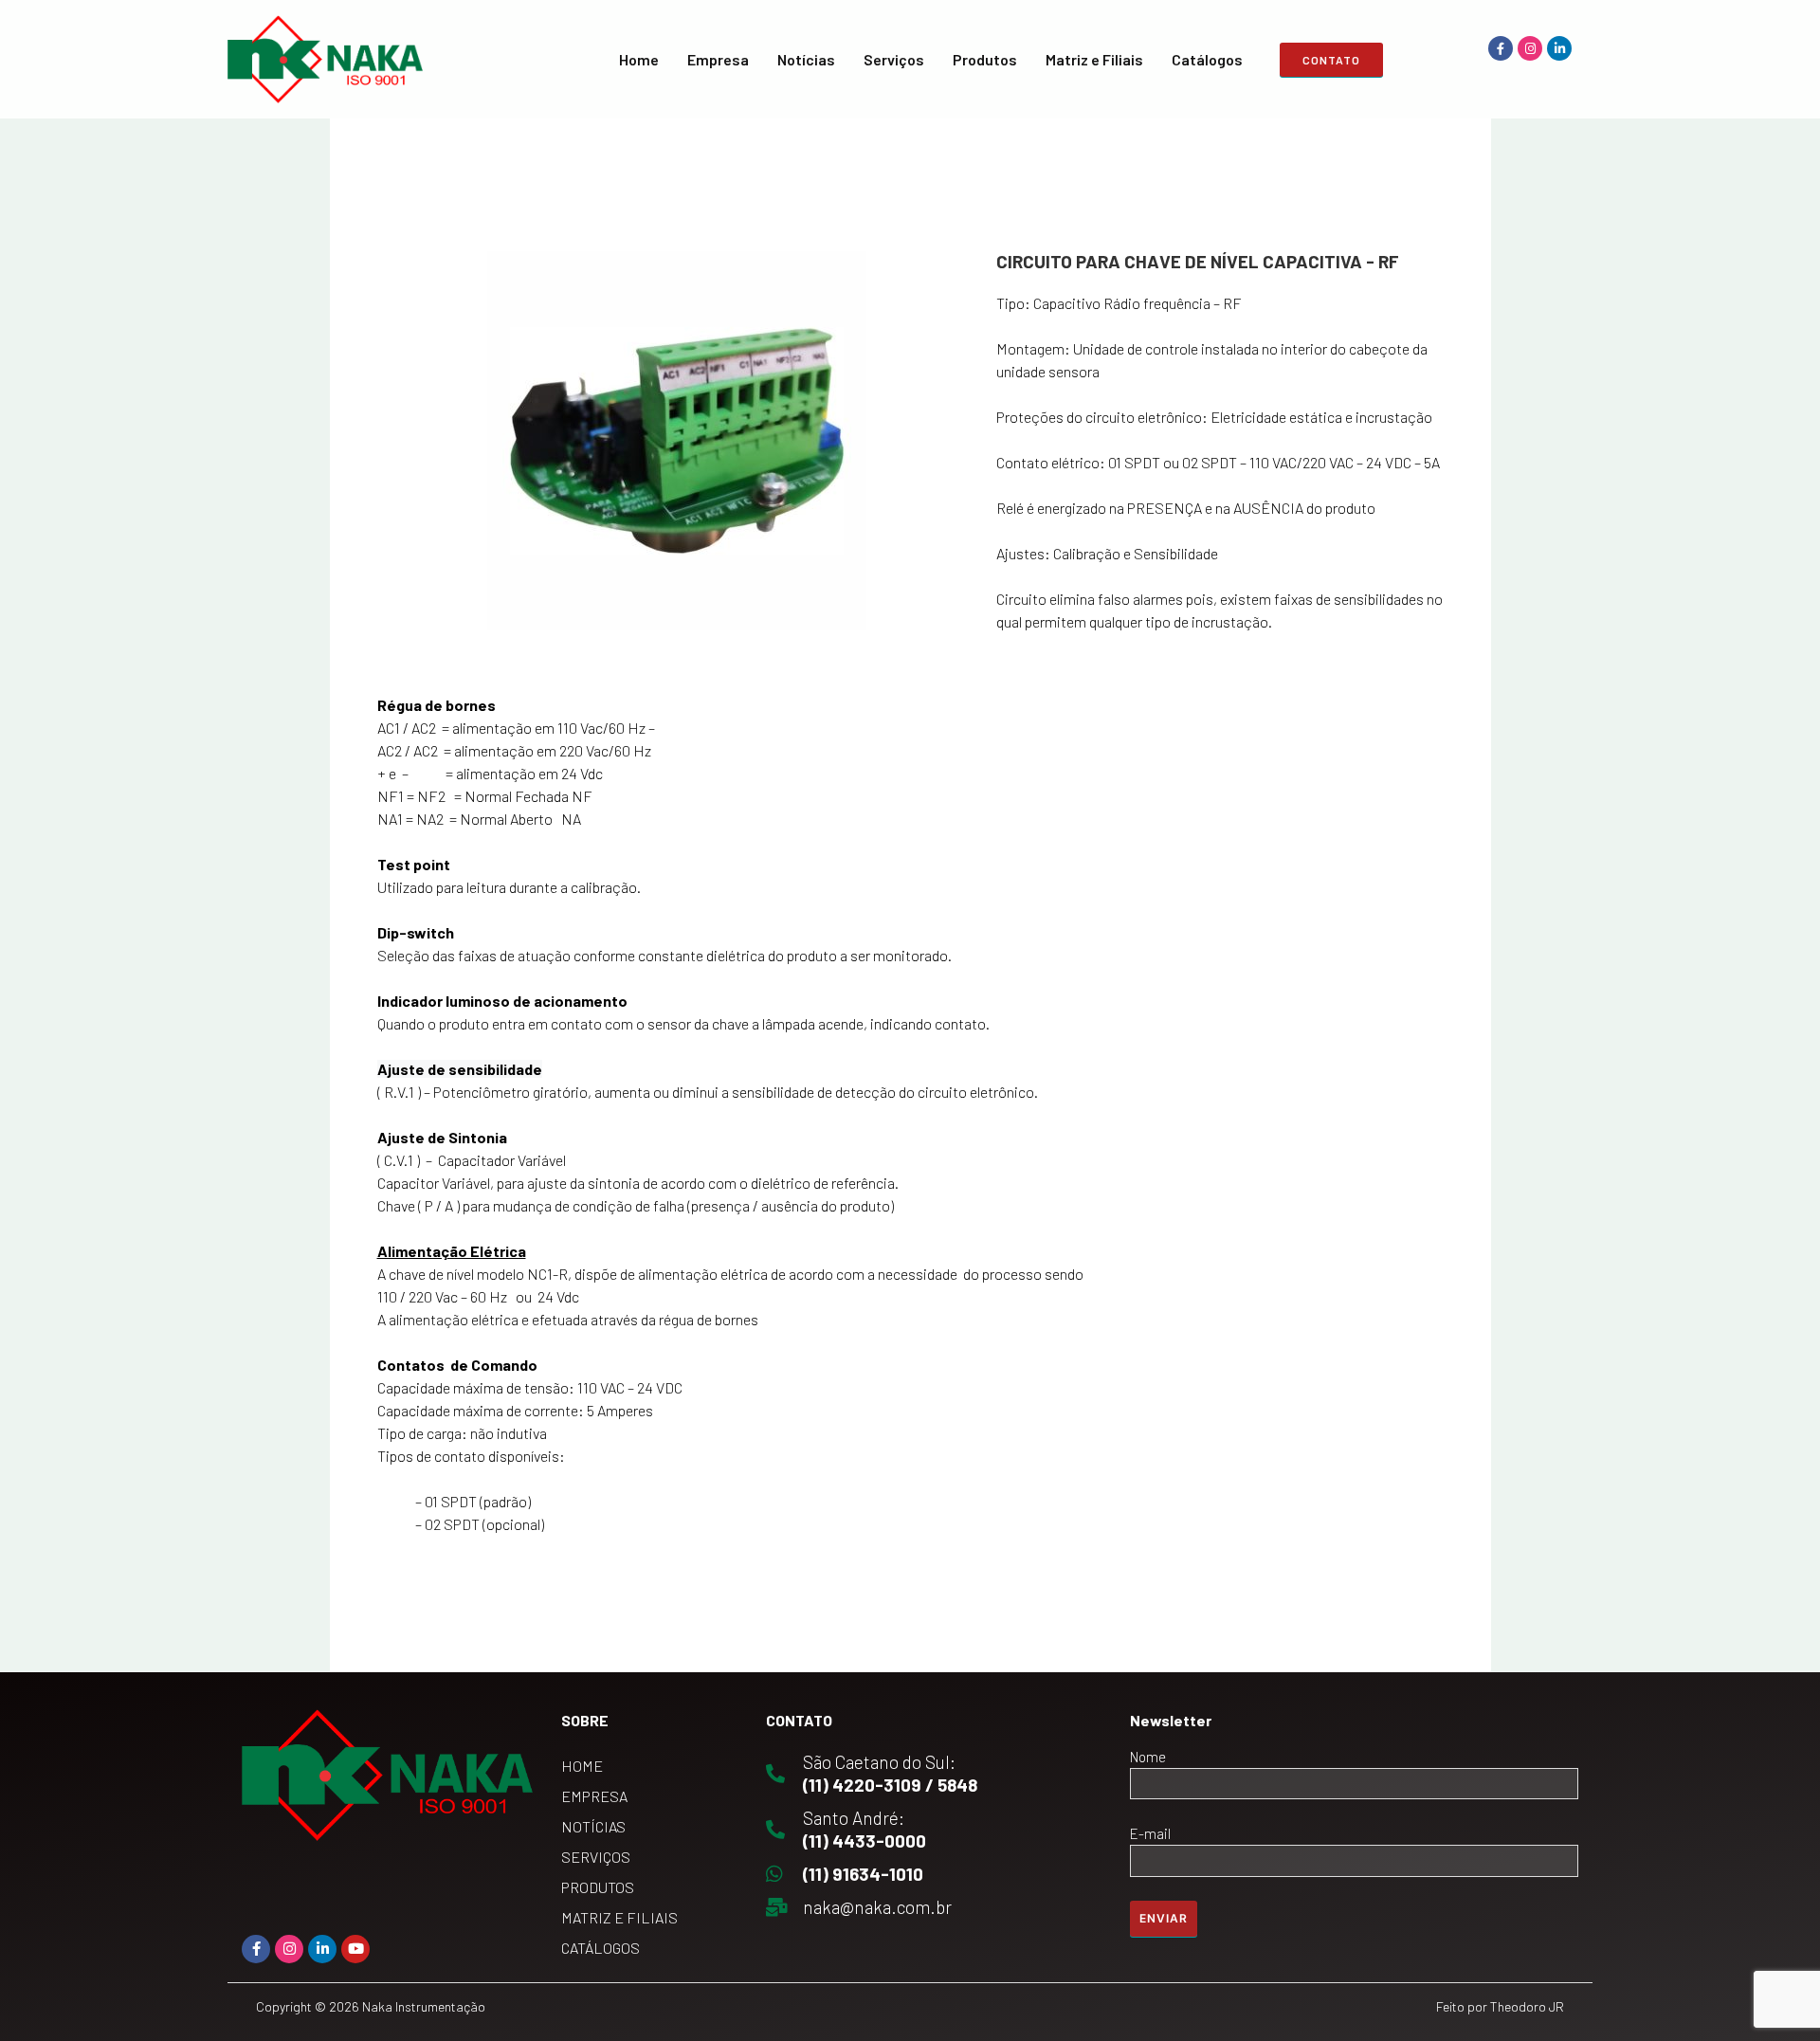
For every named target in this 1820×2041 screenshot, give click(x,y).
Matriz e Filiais (1094, 59)
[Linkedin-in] (1559, 48)
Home (639, 59)
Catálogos (1207, 59)
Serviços (894, 59)
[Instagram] (1530, 48)
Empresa (718, 59)
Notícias (806, 59)
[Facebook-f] (1501, 48)
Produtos (985, 59)
